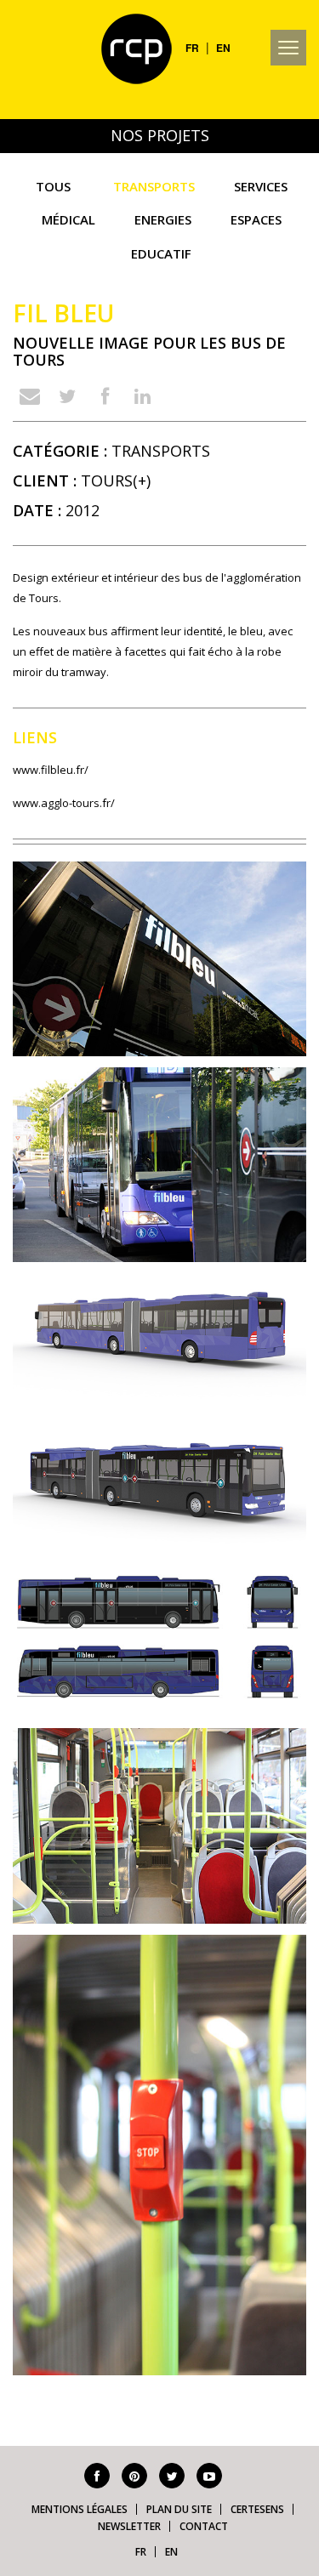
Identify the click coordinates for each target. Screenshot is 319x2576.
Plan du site (179, 2509)
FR (192, 48)
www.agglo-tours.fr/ (64, 803)
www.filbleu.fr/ (51, 770)
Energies (163, 219)
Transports (154, 186)
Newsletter (129, 2526)
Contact (204, 2526)
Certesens (257, 2509)
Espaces (256, 219)
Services (261, 186)
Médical (68, 219)
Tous (53, 186)
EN (223, 48)
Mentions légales (80, 2509)
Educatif (161, 253)
